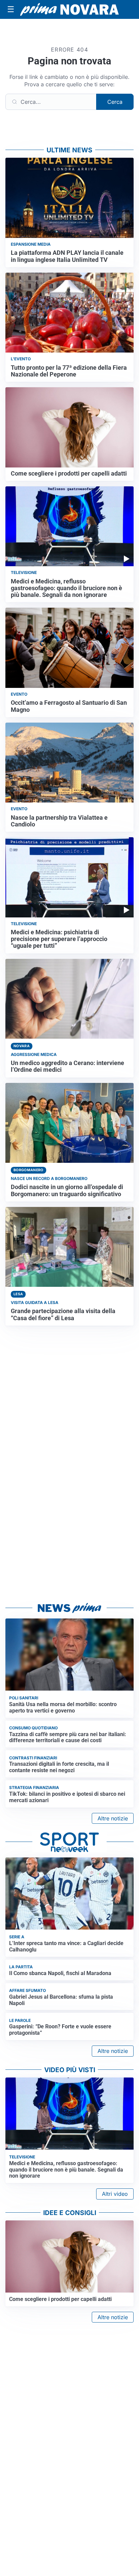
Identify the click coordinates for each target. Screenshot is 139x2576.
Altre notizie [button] (113, 1818)
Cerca (115, 102)
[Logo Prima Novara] (69, 9)
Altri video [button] (115, 2194)
